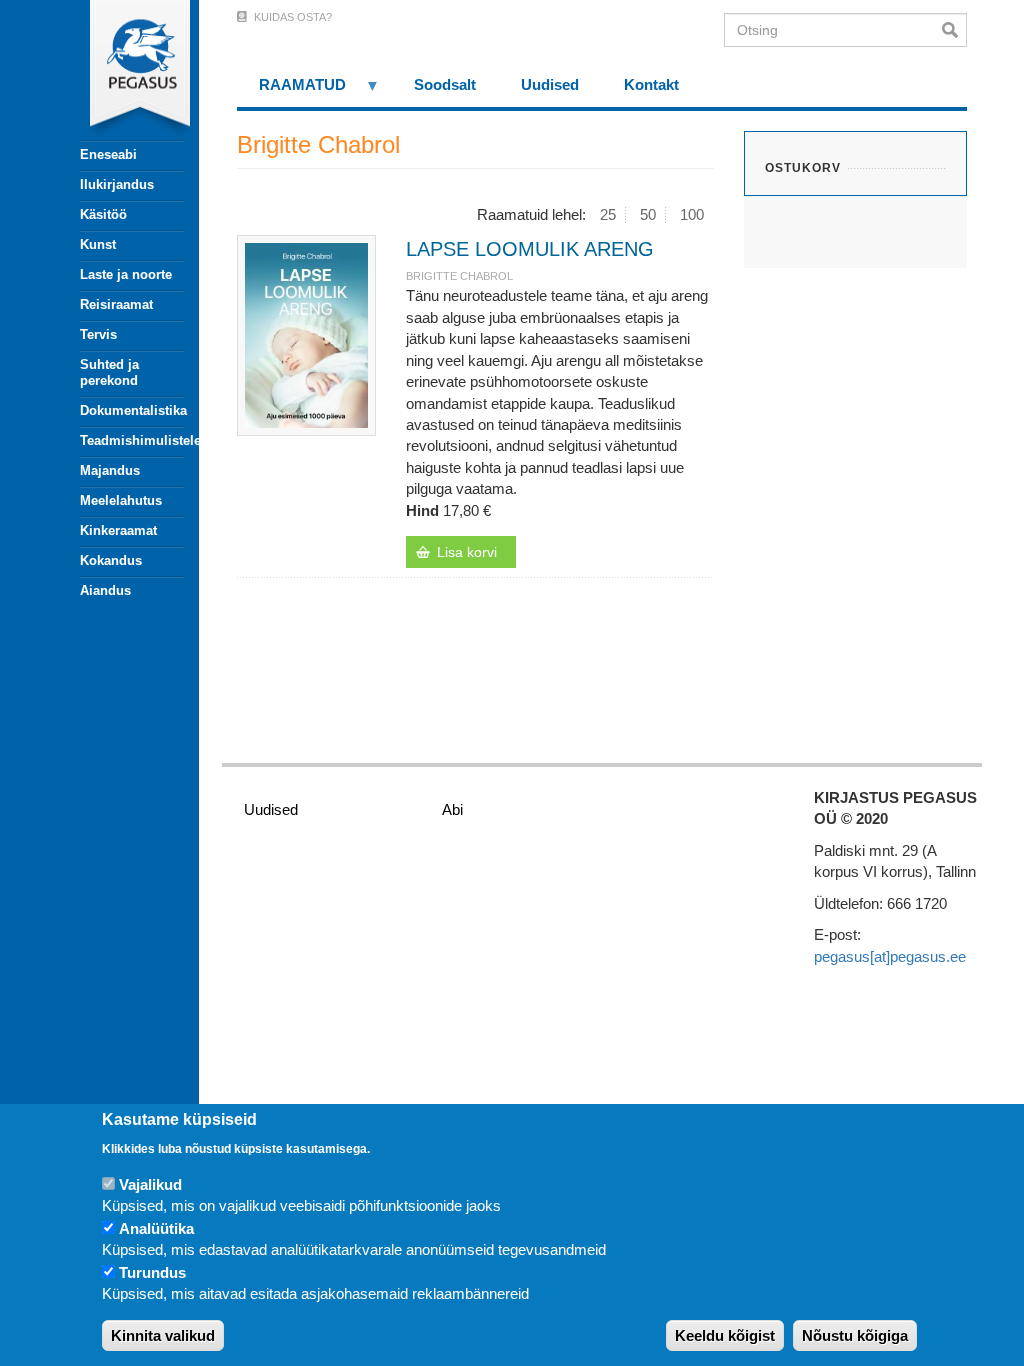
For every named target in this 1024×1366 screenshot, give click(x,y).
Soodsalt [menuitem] (445, 84)
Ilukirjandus (117, 184)
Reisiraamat (116, 304)
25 (608, 214)
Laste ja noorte (126, 274)
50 (648, 214)
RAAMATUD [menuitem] (292, 91)
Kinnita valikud (163, 1335)
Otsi (954, 30)
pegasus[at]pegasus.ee (890, 956)
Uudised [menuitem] (550, 84)
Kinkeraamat (118, 530)
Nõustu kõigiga (855, 1335)
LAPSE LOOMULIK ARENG (530, 249)
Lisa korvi (467, 552)
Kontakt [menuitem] (651, 84)
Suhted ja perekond (109, 372)
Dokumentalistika (132, 410)
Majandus (110, 470)
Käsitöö (103, 214)
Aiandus (105, 590)
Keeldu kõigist (725, 1335)
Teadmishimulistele (132, 440)
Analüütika (156, 1228)
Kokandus (111, 560)
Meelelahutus (121, 500)
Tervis (98, 334)
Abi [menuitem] (452, 809)
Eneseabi (108, 154)
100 (692, 214)
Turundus (152, 1272)
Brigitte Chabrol (459, 276)
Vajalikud (150, 1184)
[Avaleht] (120, 70)
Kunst (98, 244)
